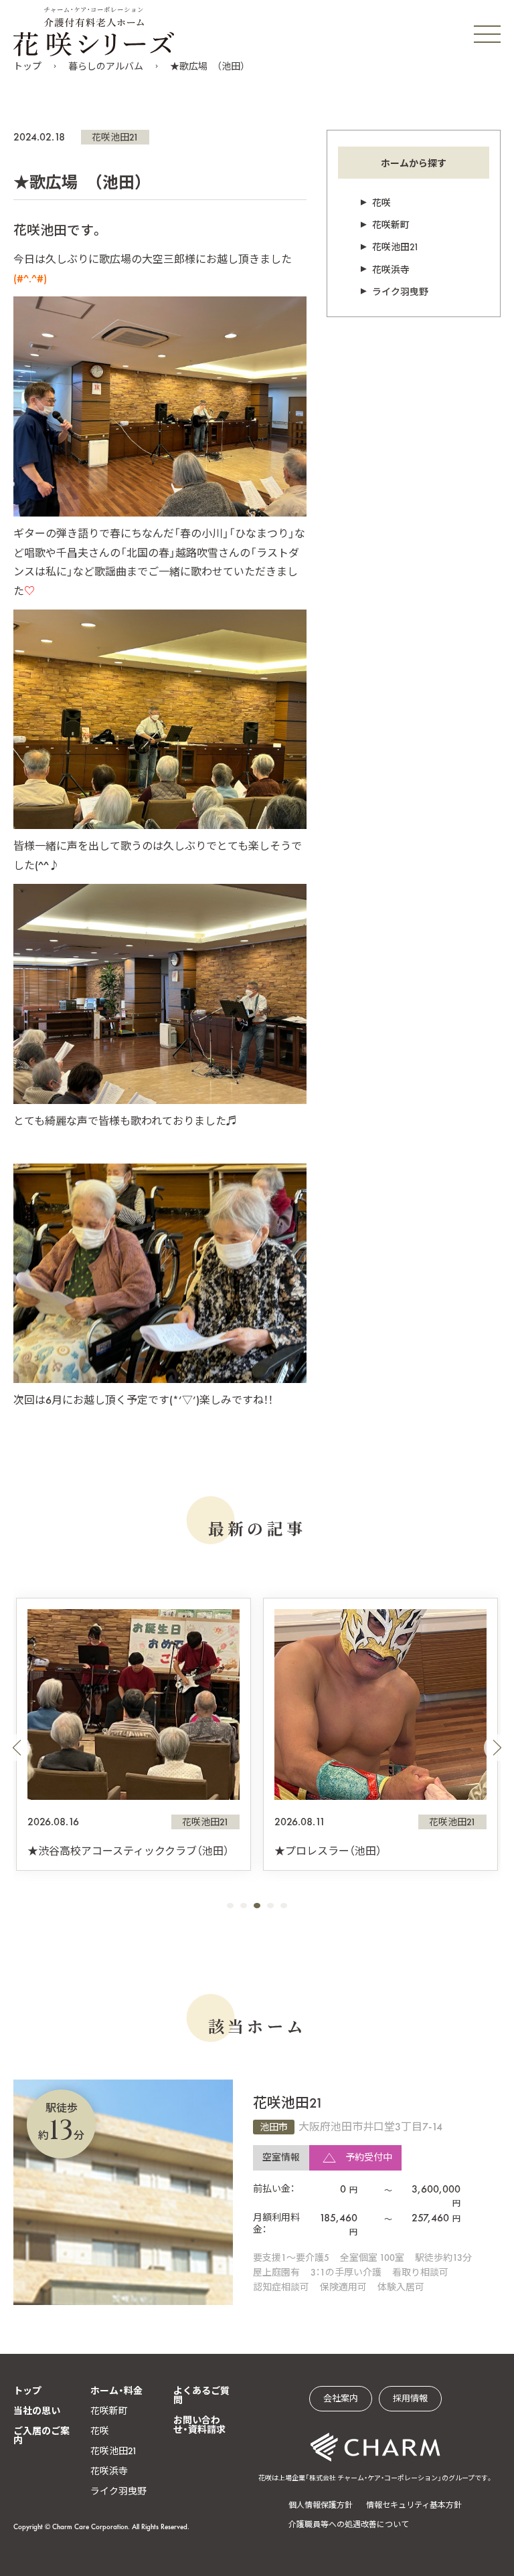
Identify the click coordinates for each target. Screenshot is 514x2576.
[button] (17, 1748)
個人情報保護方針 (321, 2505)
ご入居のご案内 (41, 2435)
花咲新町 (391, 225)
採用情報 (410, 2398)
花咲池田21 (115, 137)
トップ (27, 66)
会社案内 (341, 2398)
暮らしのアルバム (106, 66)
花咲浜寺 (391, 270)
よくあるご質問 (201, 2395)
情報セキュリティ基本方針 (414, 2505)
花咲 (381, 203)
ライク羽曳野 (400, 292)
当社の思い (37, 2411)
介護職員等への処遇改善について (349, 2524)
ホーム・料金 (116, 2391)
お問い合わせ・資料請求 (199, 2425)
